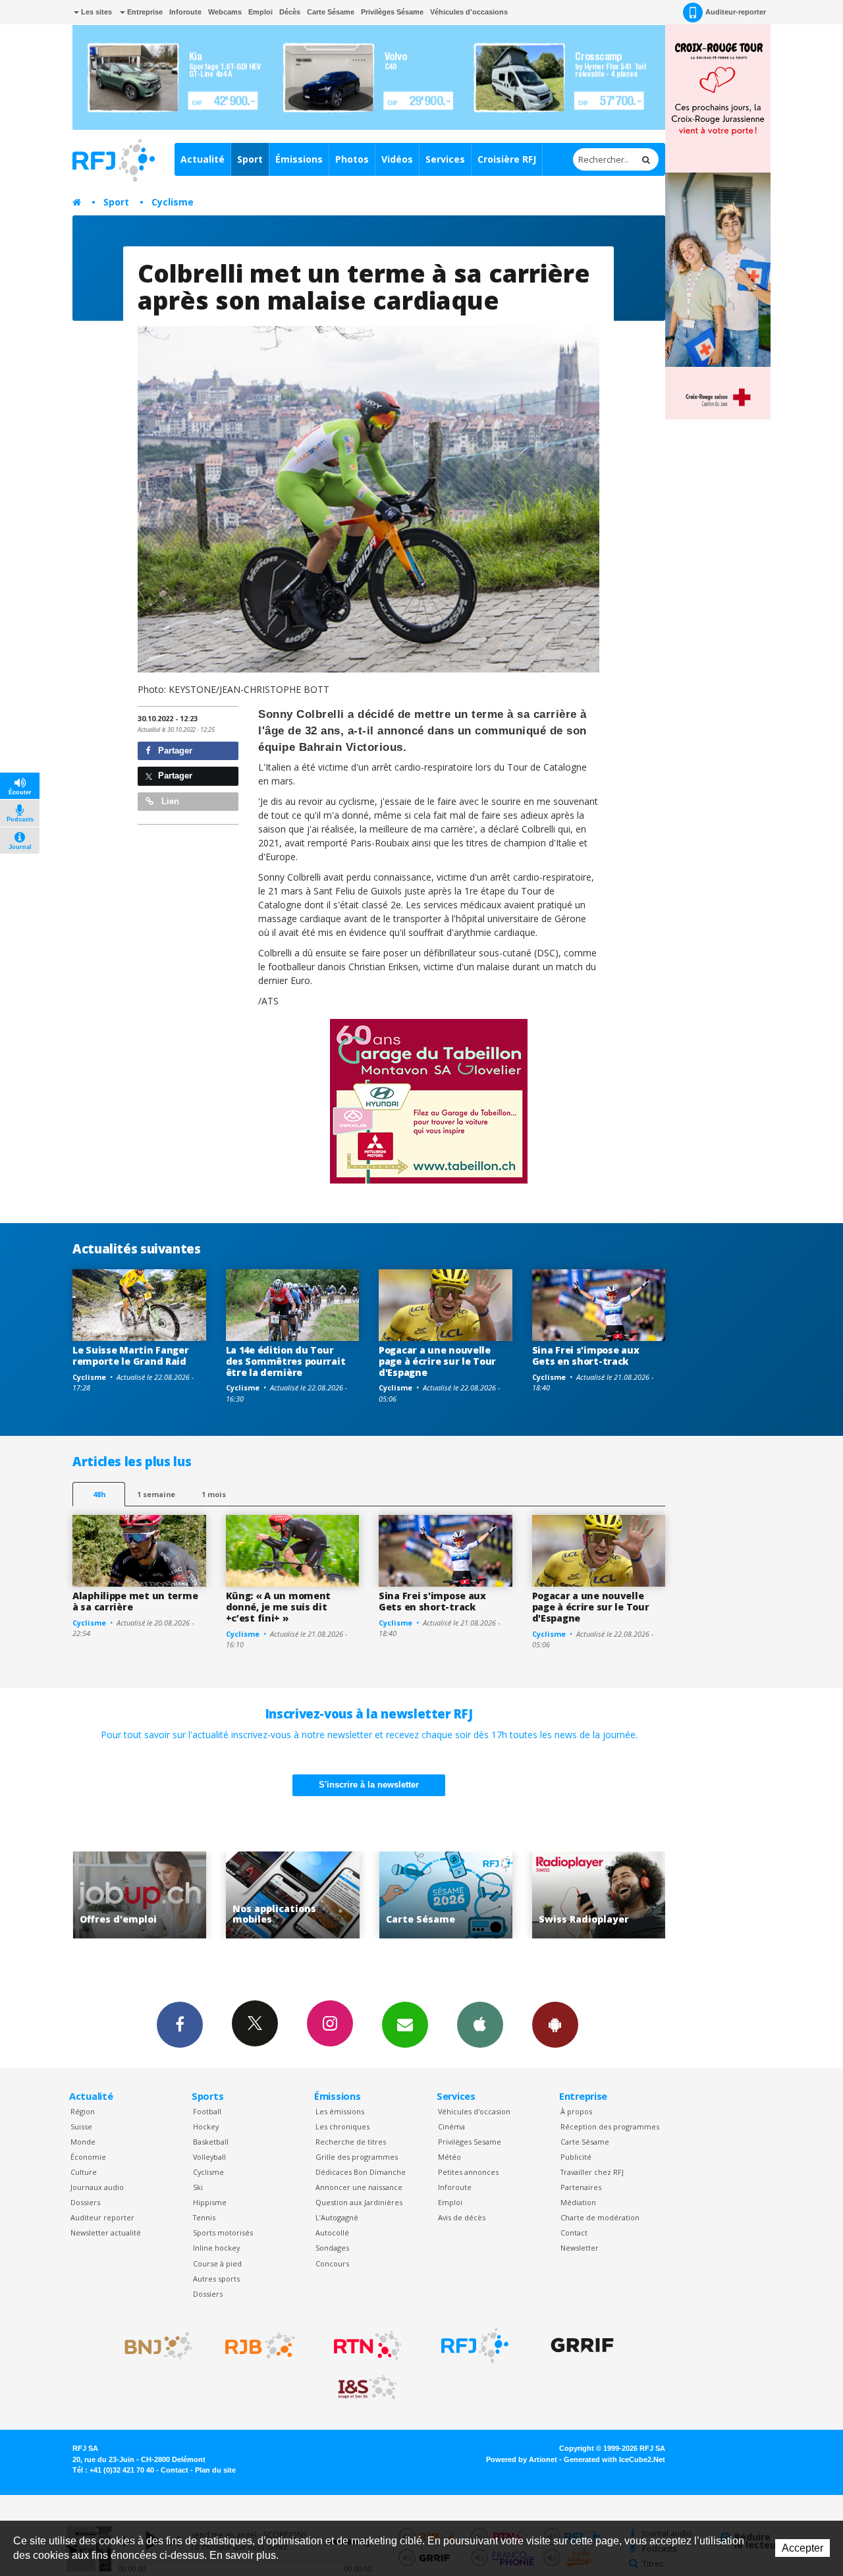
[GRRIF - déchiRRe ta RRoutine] (582, 2345)
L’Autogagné (337, 2217)
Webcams (225, 12)
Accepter (802, 2548)
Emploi (260, 12)
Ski (198, 2187)
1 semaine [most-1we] (156, 1494)
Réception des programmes (610, 2126)
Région (83, 2111)
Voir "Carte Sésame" (296, 1895)
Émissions (299, 159)
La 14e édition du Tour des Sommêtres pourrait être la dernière (286, 1361)
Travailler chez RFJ (592, 2172)
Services (445, 159)
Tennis (204, 2217)
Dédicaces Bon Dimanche (361, 2172)
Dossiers (85, 2202)
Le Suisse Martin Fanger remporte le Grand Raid (131, 1356)
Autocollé (332, 2233)
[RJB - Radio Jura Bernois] (260, 2345)
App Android (555, 2025)
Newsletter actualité (106, 2233)
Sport (250, 159)
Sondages (332, 2248)
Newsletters (405, 2025)
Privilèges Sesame (470, 2142)
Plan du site (215, 2470)
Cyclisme (173, 202)
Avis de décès (462, 2217)
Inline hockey (216, 2248)
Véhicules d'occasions (469, 12)
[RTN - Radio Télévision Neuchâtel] (367, 2345)
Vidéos (397, 159)
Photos (352, 159)
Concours (332, 2263)
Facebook (180, 2025)
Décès (290, 12)
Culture (84, 2172)
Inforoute (185, 12)
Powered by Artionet (522, 2459)
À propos (576, 2111)
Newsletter (580, 2248)
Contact (574, 2233)
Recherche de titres (351, 2142)
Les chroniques (342, 2126)
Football (207, 2111)
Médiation (578, 2202)
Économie (88, 2157)
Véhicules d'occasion (474, 2111)
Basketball (211, 2142)
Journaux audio (97, 2187)
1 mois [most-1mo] (214, 1494)
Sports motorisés (223, 2233)
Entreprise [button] (144, 12)
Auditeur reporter (102, 2217)
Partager (174, 751)
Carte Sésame (331, 12)
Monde (83, 2142)
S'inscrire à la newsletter (369, 1785)
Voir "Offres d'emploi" (602, 1895)
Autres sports (216, 2279)
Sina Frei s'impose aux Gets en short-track (586, 1356)
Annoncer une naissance (359, 2187)
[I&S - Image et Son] (367, 2388)
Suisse (81, 2126)
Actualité (203, 159)
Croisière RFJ (507, 159)
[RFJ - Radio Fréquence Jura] (475, 2345)
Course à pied (217, 2263)
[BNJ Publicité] (153, 2345)
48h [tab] (99, 1494)
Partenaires (581, 2187)
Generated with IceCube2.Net (614, 2459)
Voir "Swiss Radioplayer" (449, 1895)
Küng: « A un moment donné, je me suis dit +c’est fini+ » (279, 1607)
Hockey (206, 2126)
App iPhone (480, 2025)
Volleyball (209, 2157)
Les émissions (340, 2111)
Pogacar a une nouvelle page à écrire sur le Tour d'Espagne (437, 1361)
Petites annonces (468, 2172)
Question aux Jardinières (359, 2202)
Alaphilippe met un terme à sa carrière (135, 1601)
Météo (449, 2157)
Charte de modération (600, 2217)
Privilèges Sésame (392, 12)
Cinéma (451, 2126)
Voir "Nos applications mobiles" (143, 1895)
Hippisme (210, 2202)
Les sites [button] (95, 12)
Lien (169, 801)
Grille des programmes (357, 2157)
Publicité (576, 2157)
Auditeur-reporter (736, 12)
